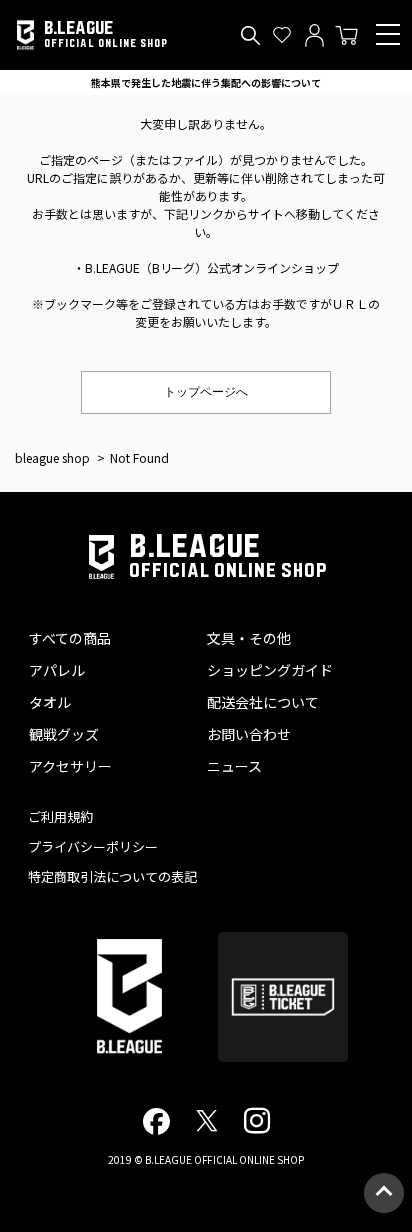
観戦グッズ (64, 734)
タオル (50, 702)
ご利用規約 (60, 816)
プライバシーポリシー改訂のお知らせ (206, 82)
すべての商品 (70, 638)
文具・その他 (249, 638)
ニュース (234, 766)
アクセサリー (70, 766)
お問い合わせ (249, 734)
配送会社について (263, 702)
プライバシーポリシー (93, 846)
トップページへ (206, 392)
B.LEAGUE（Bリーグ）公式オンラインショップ (212, 267)
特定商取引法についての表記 (112, 876)
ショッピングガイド (270, 670)
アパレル (57, 670)
